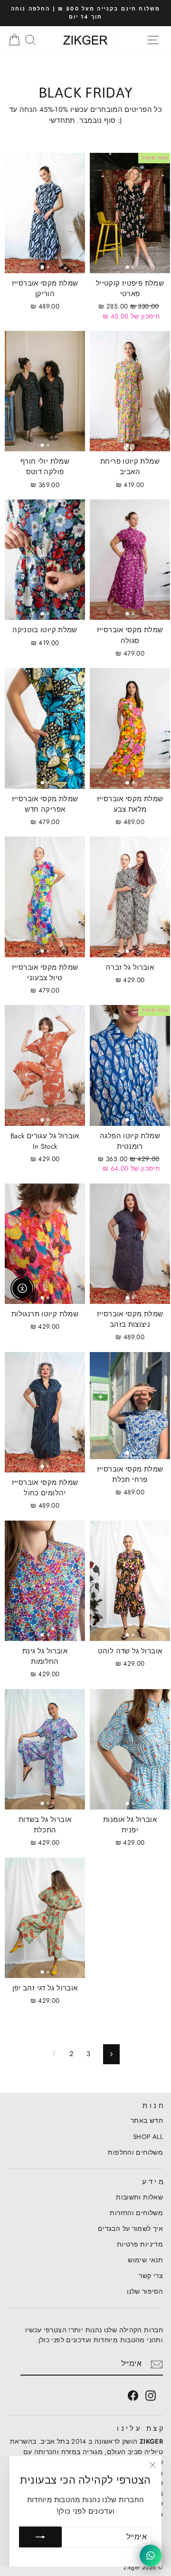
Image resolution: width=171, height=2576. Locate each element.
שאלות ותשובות (139, 2197)
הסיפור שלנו (145, 2291)
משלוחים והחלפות (135, 2152)
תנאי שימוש (145, 2260)
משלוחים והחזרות (136, 2213)
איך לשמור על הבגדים (130, 2228)
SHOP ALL (148, 2137)
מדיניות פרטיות (140, 2244)
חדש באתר (147, 2120)
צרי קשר (151, 2276)
